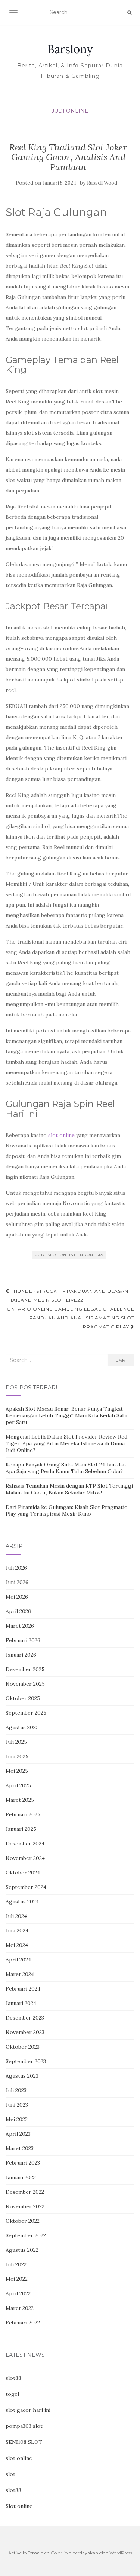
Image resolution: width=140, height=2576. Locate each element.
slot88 (13, 2378)
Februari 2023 (23, 2163)
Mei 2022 (17, 2279)
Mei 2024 (17, 1945)
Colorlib (59, 2553)
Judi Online (70, 111)
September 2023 (26, 2061)
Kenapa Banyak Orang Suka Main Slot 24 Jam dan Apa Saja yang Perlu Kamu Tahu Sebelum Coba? (66, 1468)
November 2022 (25, 2206)
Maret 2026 (20, 1626)
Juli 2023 (16, 2090)
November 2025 (25, 1684)
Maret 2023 (20, 2148)
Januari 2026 (21, 1655)
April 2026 (18, 1611)
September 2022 (26, 2235)
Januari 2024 (21, 2003)
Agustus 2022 (22, 2250)
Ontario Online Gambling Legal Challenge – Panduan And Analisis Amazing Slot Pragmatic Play (71, 1318)
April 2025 (18, 1785)
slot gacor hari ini (28, 2410)
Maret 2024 (20, 1974)
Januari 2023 (21, 2177)
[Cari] (129, 13)
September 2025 (26, 1713)
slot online (19, 2458)
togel (12, 2394)
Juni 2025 (17, 1756)
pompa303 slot (24, 2426)
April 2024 (18, 1960)
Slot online (19, 2506)
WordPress (121, 2553)
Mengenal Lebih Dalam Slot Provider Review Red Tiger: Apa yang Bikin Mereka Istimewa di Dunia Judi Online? (66, 1443)
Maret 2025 (20, 1800)
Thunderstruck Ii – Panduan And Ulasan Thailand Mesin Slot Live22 (67, 1295)
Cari (121, 1360)
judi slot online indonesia (69, 1255)
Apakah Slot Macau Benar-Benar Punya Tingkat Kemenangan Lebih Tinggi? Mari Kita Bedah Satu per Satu (66, 1415)
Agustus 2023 (22, 2076)
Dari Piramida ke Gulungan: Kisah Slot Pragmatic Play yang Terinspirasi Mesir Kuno (66, 1510)
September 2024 (26, 1887)
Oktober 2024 (23, 1873)
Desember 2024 (25, 1844)
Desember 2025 (25, 1669)
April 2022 (18, 2293)
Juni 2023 (17, 2105)
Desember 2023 (25, 2018)
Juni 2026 (17, 1582)
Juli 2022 (16, 2264)
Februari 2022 (23, 2323)
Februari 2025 (23, 1814)
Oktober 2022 (23, 2221)
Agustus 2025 (22, 1727)
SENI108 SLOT (24, 2442)
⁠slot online (61, 1135)
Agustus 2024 (22, 1902)
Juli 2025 (16, 1742)
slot (10, 2474)
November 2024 (25, 1858)
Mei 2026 (17, 1597)
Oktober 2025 (23, 1698)
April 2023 (18, 2134)
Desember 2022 (25, 2192)
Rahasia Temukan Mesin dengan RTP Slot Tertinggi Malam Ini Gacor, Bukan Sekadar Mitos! (69, 1489)
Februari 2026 (23, 1640)
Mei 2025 (17, 1771)
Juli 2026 (16, 1568)
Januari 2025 (21, 1829)
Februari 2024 (23, 1989)
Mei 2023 (17, 2119)
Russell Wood (102, 183)
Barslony (70, 49)
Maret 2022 (20, 2308)
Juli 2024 (16, 1916)
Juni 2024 (17, 1931)
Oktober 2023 (23, 2047)
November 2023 (25, 2032)
